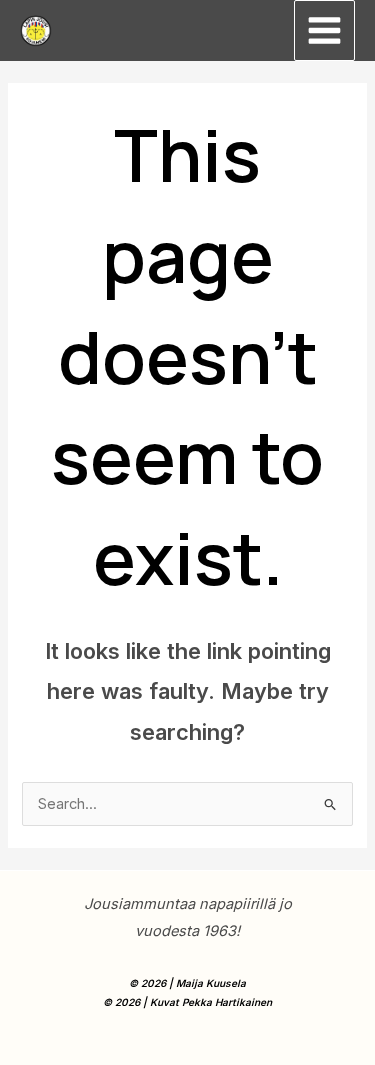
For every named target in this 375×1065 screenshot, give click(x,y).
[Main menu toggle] (324, 30)
